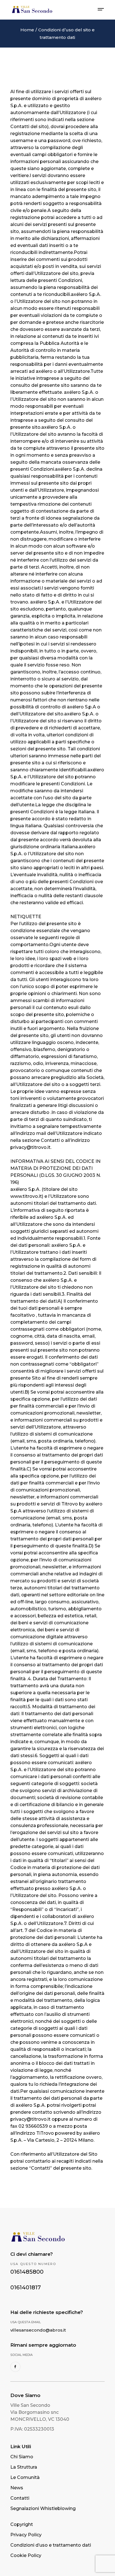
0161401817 (26, 2287)
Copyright (22, 2524)
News (17, 2488)
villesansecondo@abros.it (38, 2330)
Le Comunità (25, 2477)
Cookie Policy (26, 2555)
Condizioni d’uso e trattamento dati (51, 2545)
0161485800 (27, 2272)
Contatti (20, 2498)
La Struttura (24, 2467)
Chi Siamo (22, 2457)
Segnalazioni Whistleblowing (43, 2508)
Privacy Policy (26, 2535)
